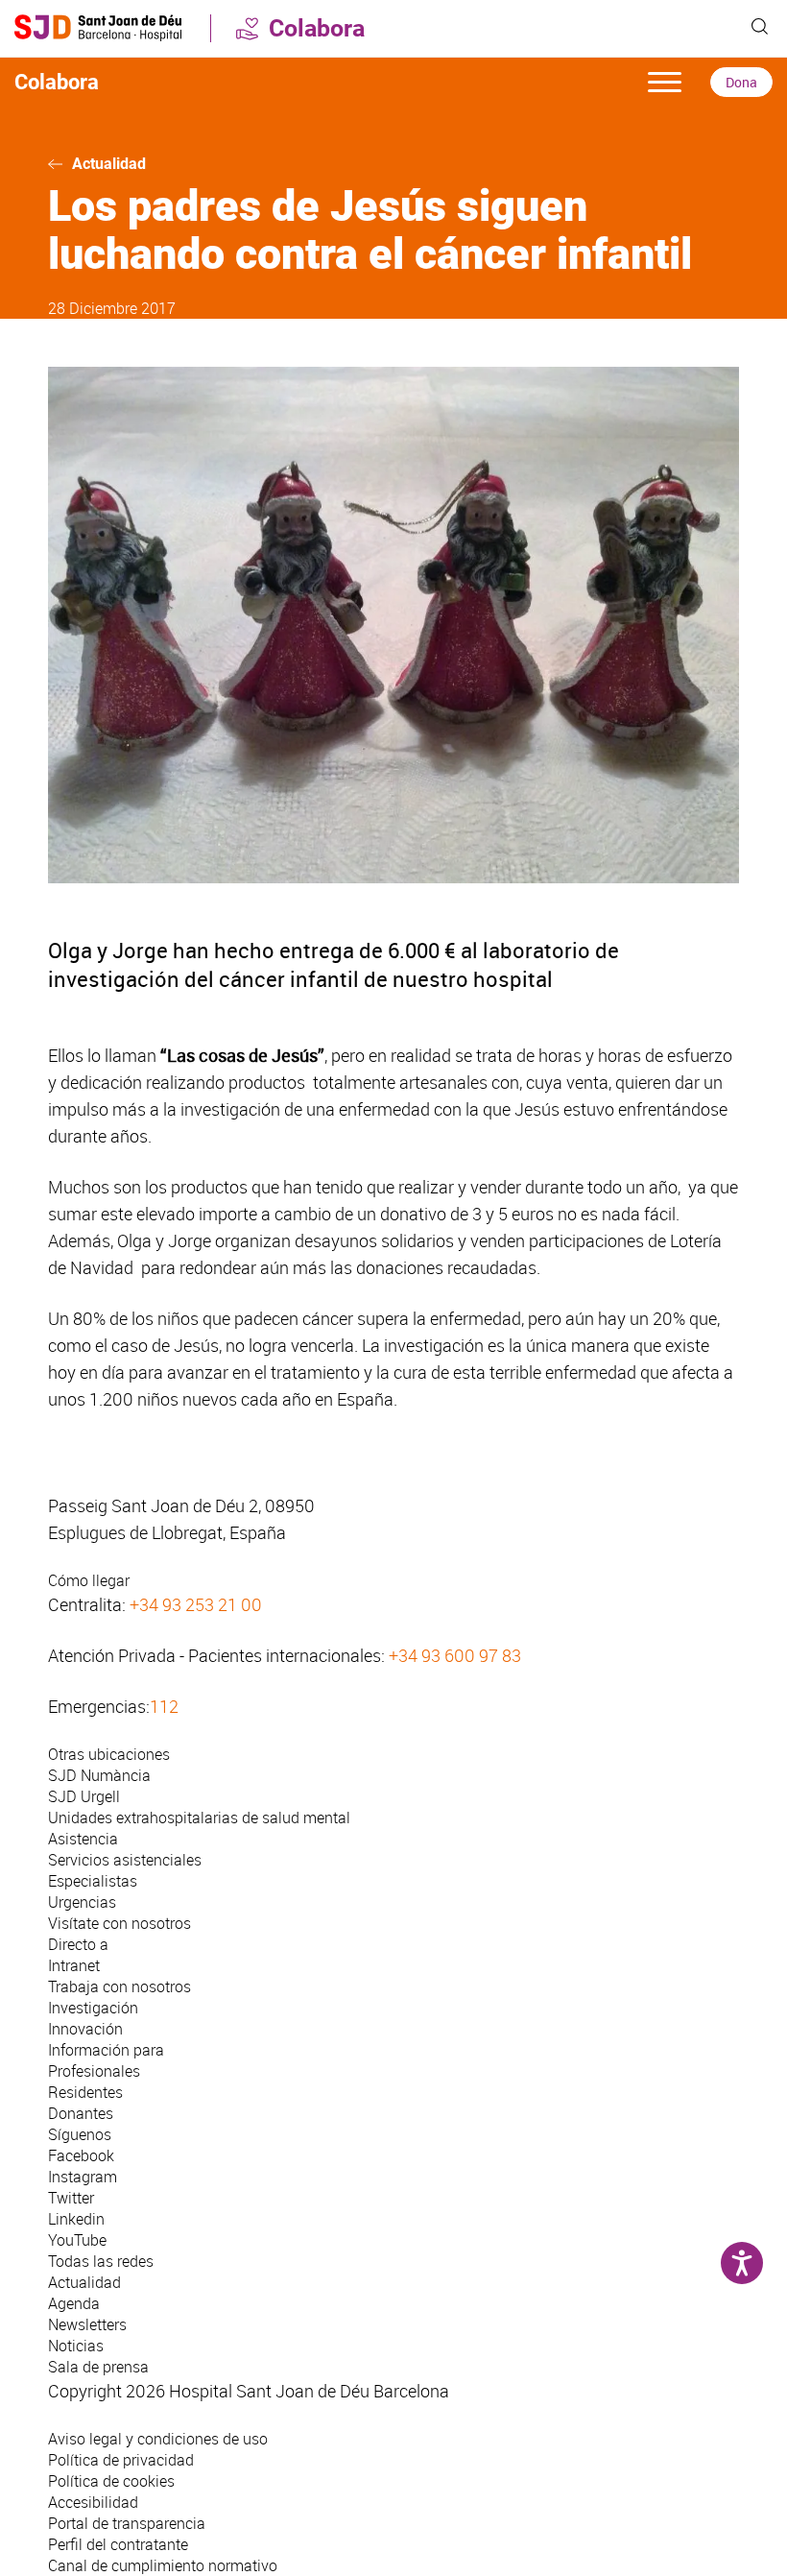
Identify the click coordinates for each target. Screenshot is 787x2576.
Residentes (85, 2092)
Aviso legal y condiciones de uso (158, 2439)
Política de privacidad (121, 2460)
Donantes (81, 2113)
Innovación (85, 2029)
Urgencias (82, 1902)
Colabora (317, 28)
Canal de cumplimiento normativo (163, 2565)
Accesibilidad (93, 2502)
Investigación (93, 2008)
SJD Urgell (84, 1796)
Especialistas (93, 1881)
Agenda (74, 2303)
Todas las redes (101, 2261)
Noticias (76, 2346)
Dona (741, 82)
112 (164, 1706)
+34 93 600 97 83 (455, 1655)
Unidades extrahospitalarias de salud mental (199, 1818)
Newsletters (87, 2324)
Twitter (71, 2198)
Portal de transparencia (127, 2523)
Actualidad (109, 164)
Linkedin (76, 2219)
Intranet (74, 1965)
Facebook (81, 2155)
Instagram (83, 2177)
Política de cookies (111, 2481)
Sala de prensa (98, 2367)
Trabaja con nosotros (119, 1986)
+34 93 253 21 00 (196, 1604)
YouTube (77, 2240)
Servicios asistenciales (125, 1860)
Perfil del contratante (118, 2544)
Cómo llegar (89, 1580)
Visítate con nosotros (119, 1923)
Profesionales (94, 2071)
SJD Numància (99, 1775)
